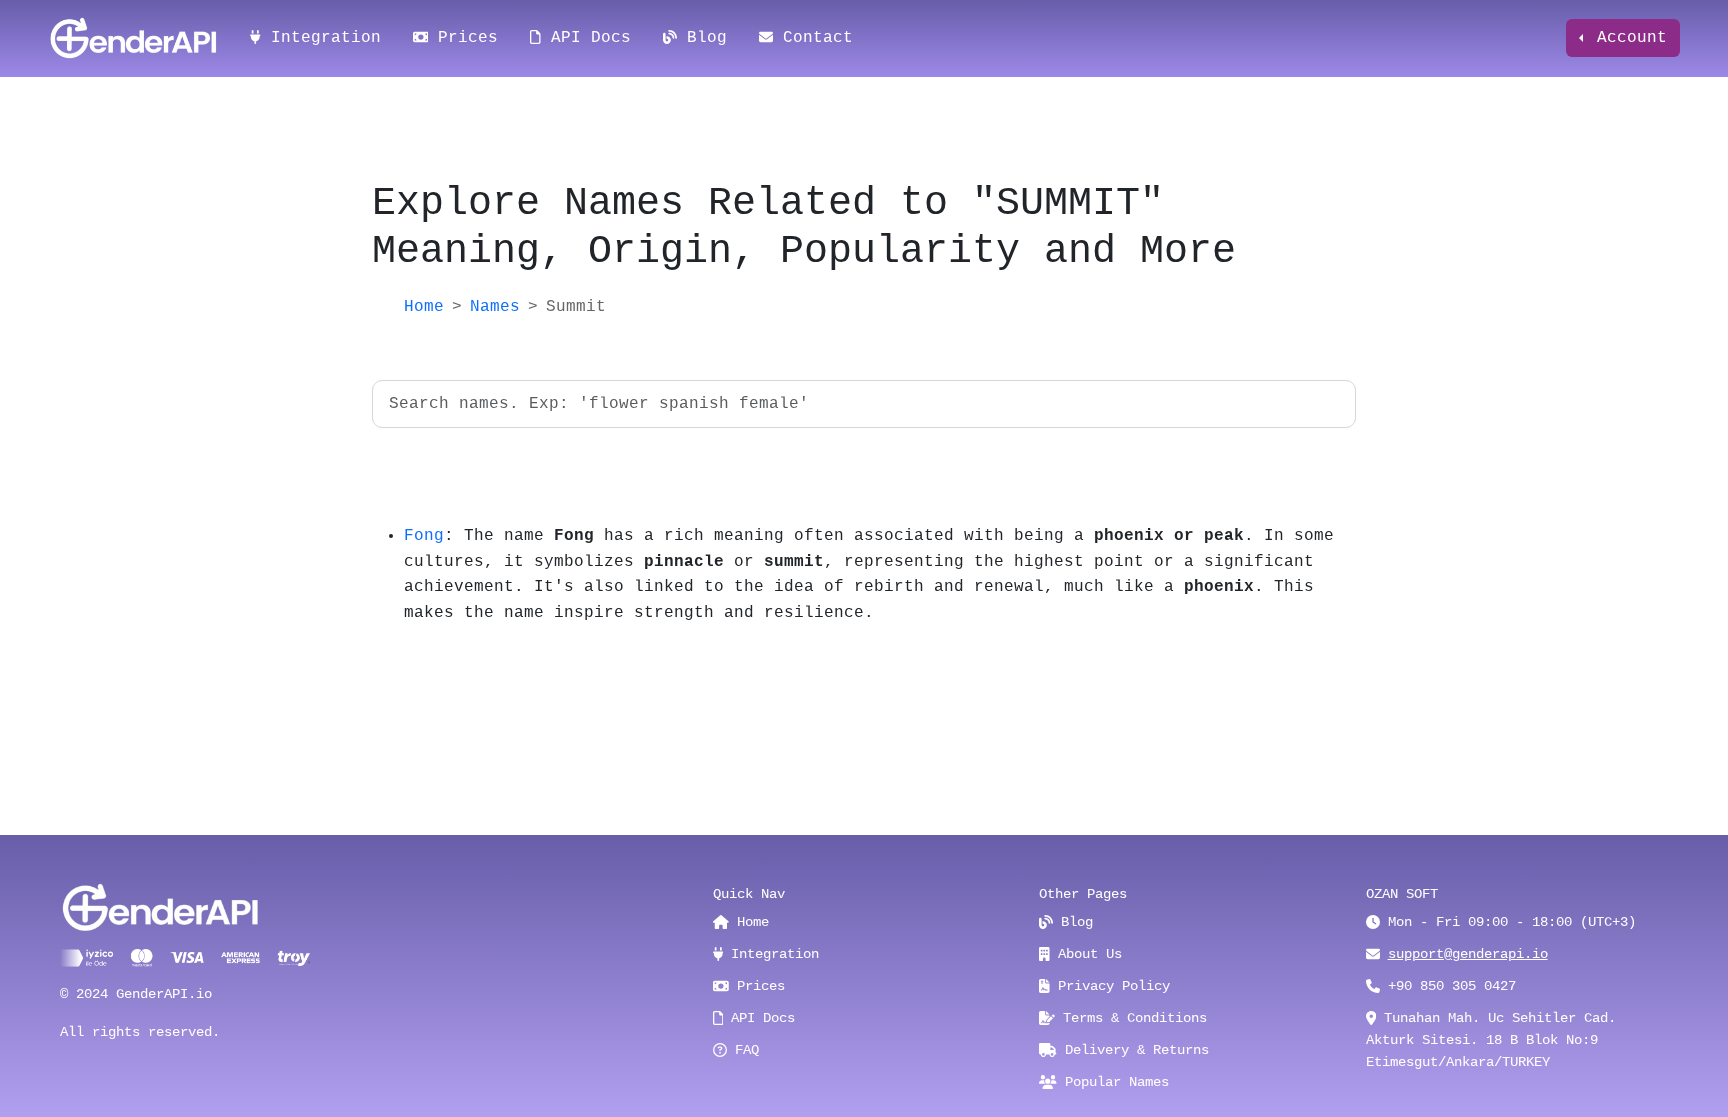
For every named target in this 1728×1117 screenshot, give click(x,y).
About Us (1086, 954)
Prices (463, 38)
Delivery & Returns (1133, 1050)
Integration (321, 38)
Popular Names (1113, 1082)
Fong (424, 536)
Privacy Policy (1110, 986)
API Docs (586, 38)
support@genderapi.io (1468, 954)
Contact (813, 38)
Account (1627, 38)
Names (495, 307)
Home (424, 307)
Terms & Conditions (1131, 1018)
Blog (702, 38)
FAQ (743, 1050)
